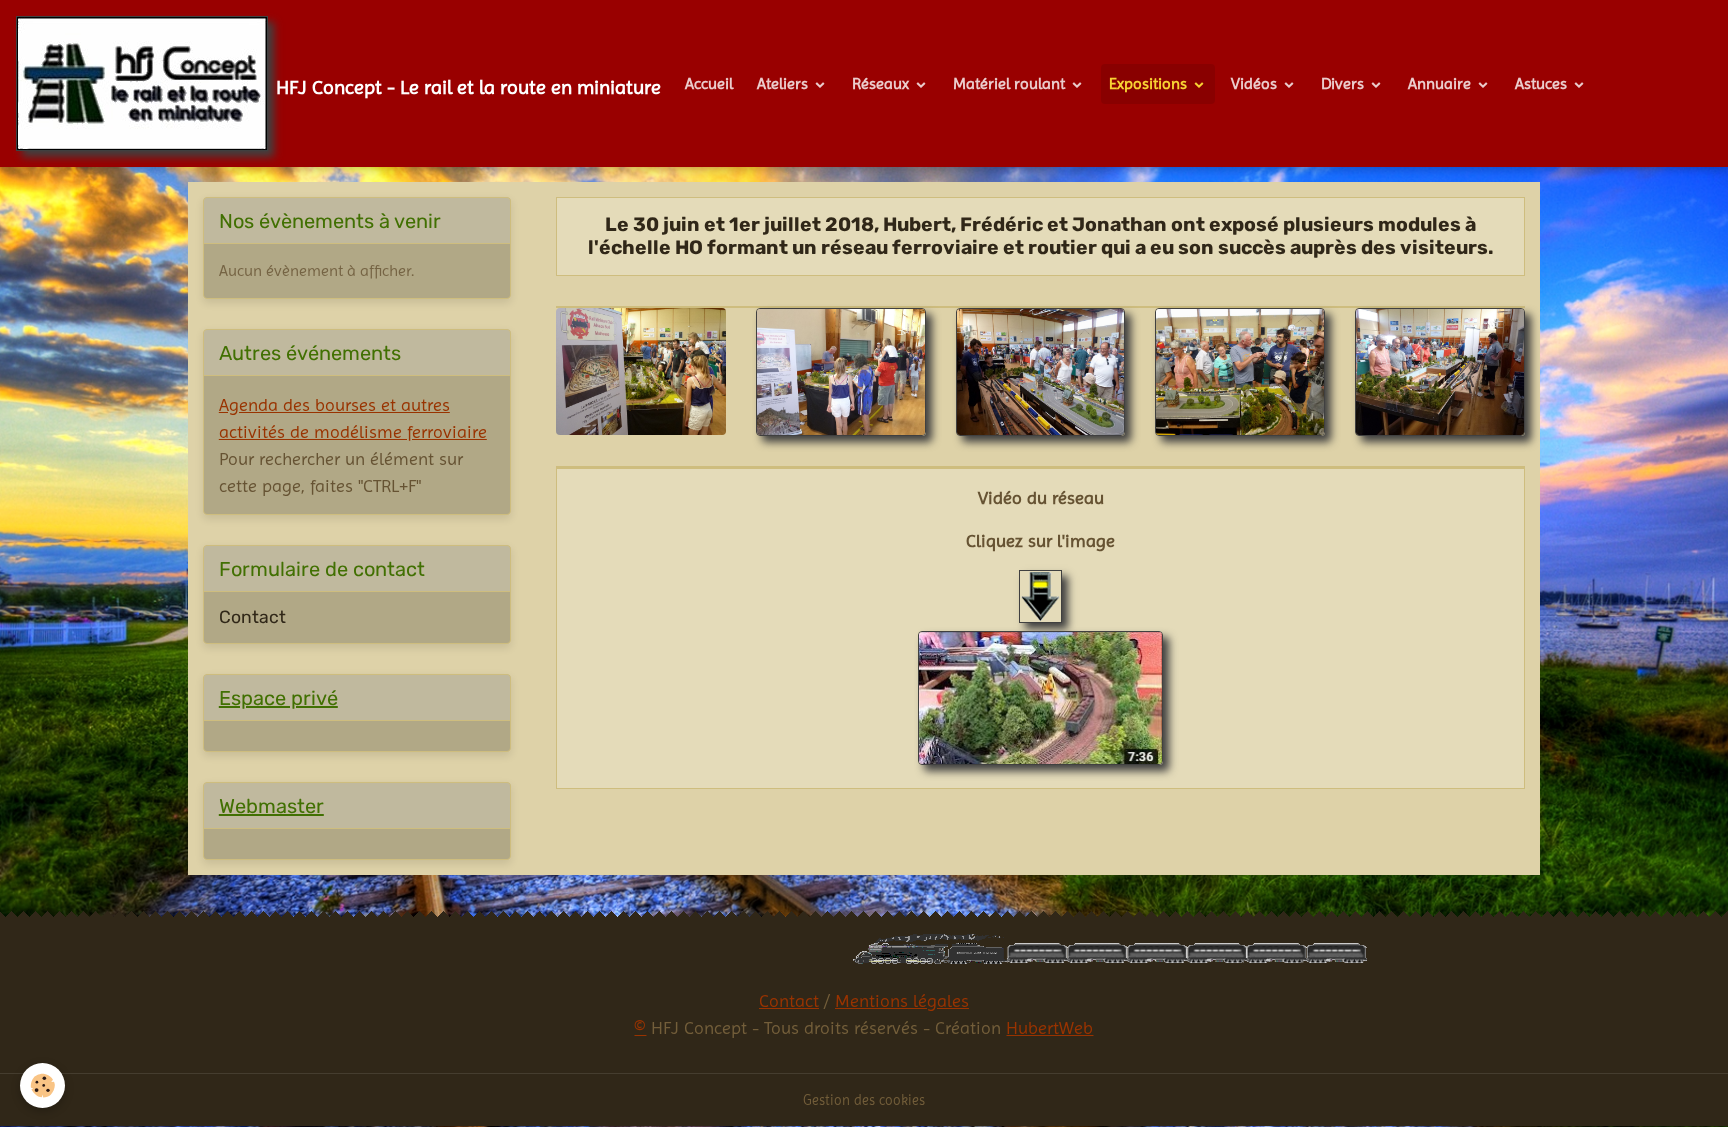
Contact (252, 617)
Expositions (1150, 83)
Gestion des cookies (864, 1100)
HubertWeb (1049, 1027)
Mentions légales (902, 1000)
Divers (1344, 83)
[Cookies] (42, 1085)
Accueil (709, 83)
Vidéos (1256, 83)
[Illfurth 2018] (1040, 698)
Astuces (1543, 83)
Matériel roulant (1011, 83)
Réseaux (882, 83)
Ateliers (784, 83)
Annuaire (1441, 83)
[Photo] (641, 369)
